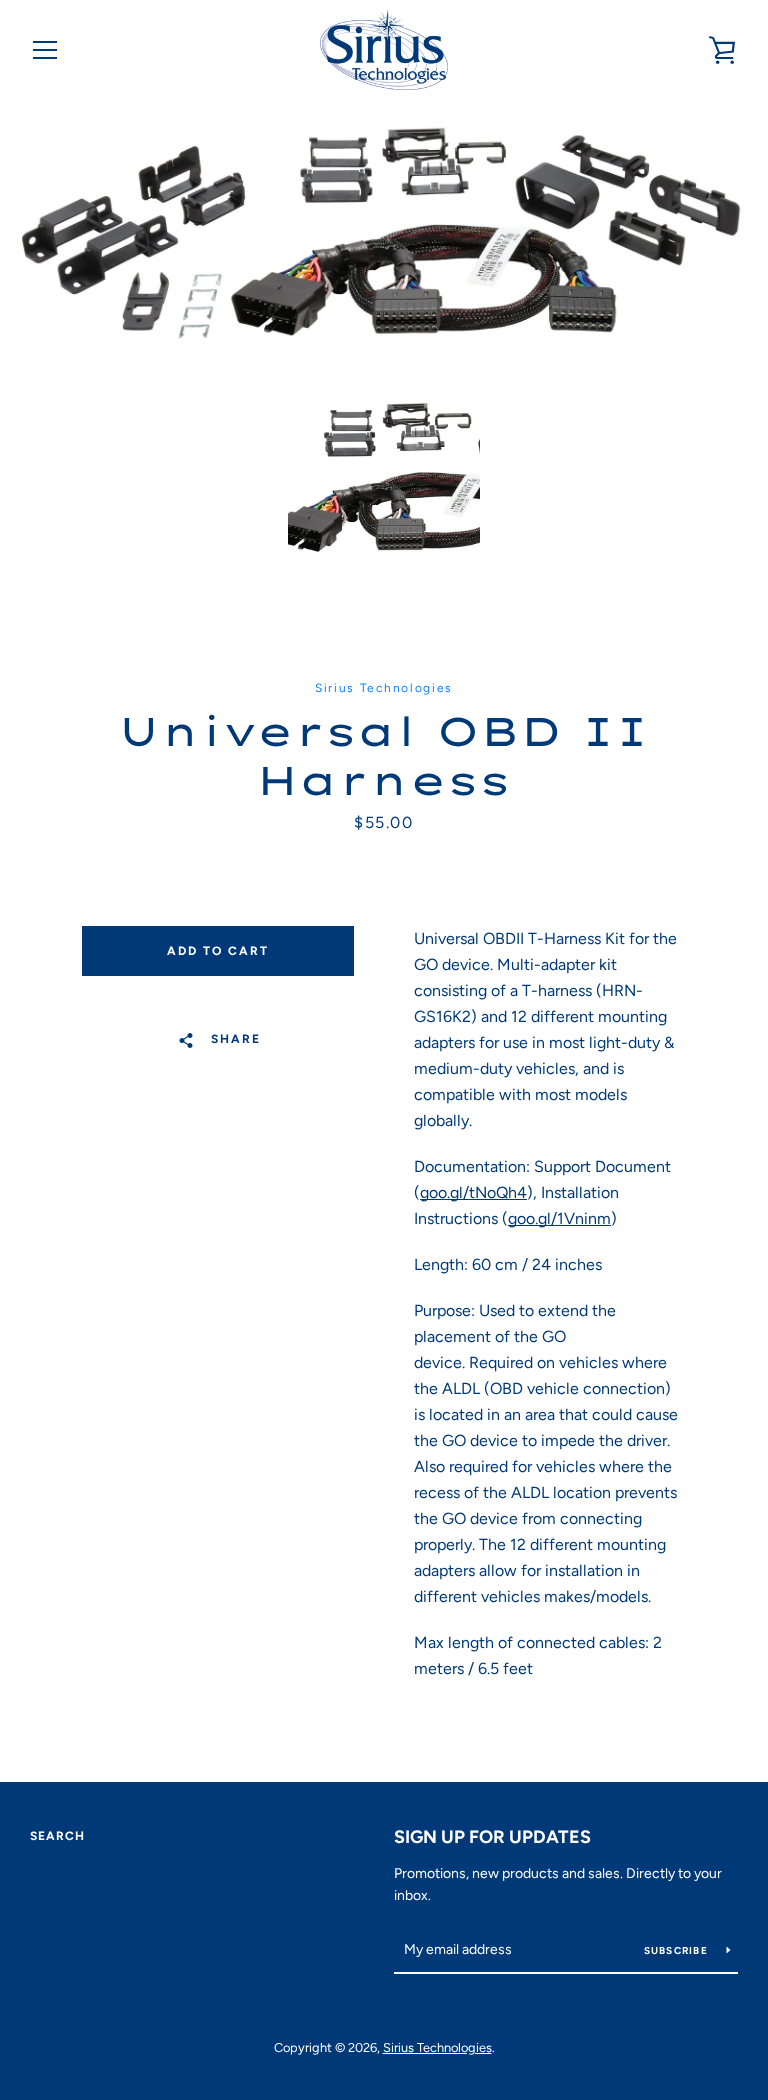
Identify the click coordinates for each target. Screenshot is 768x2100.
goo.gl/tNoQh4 (473, 1192)
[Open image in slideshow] (384, 234)
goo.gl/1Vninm (559, 1218)
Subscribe (678, 1950)
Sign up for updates (492, 1837)
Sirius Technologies (437, 2047)
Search (57, 1836)
